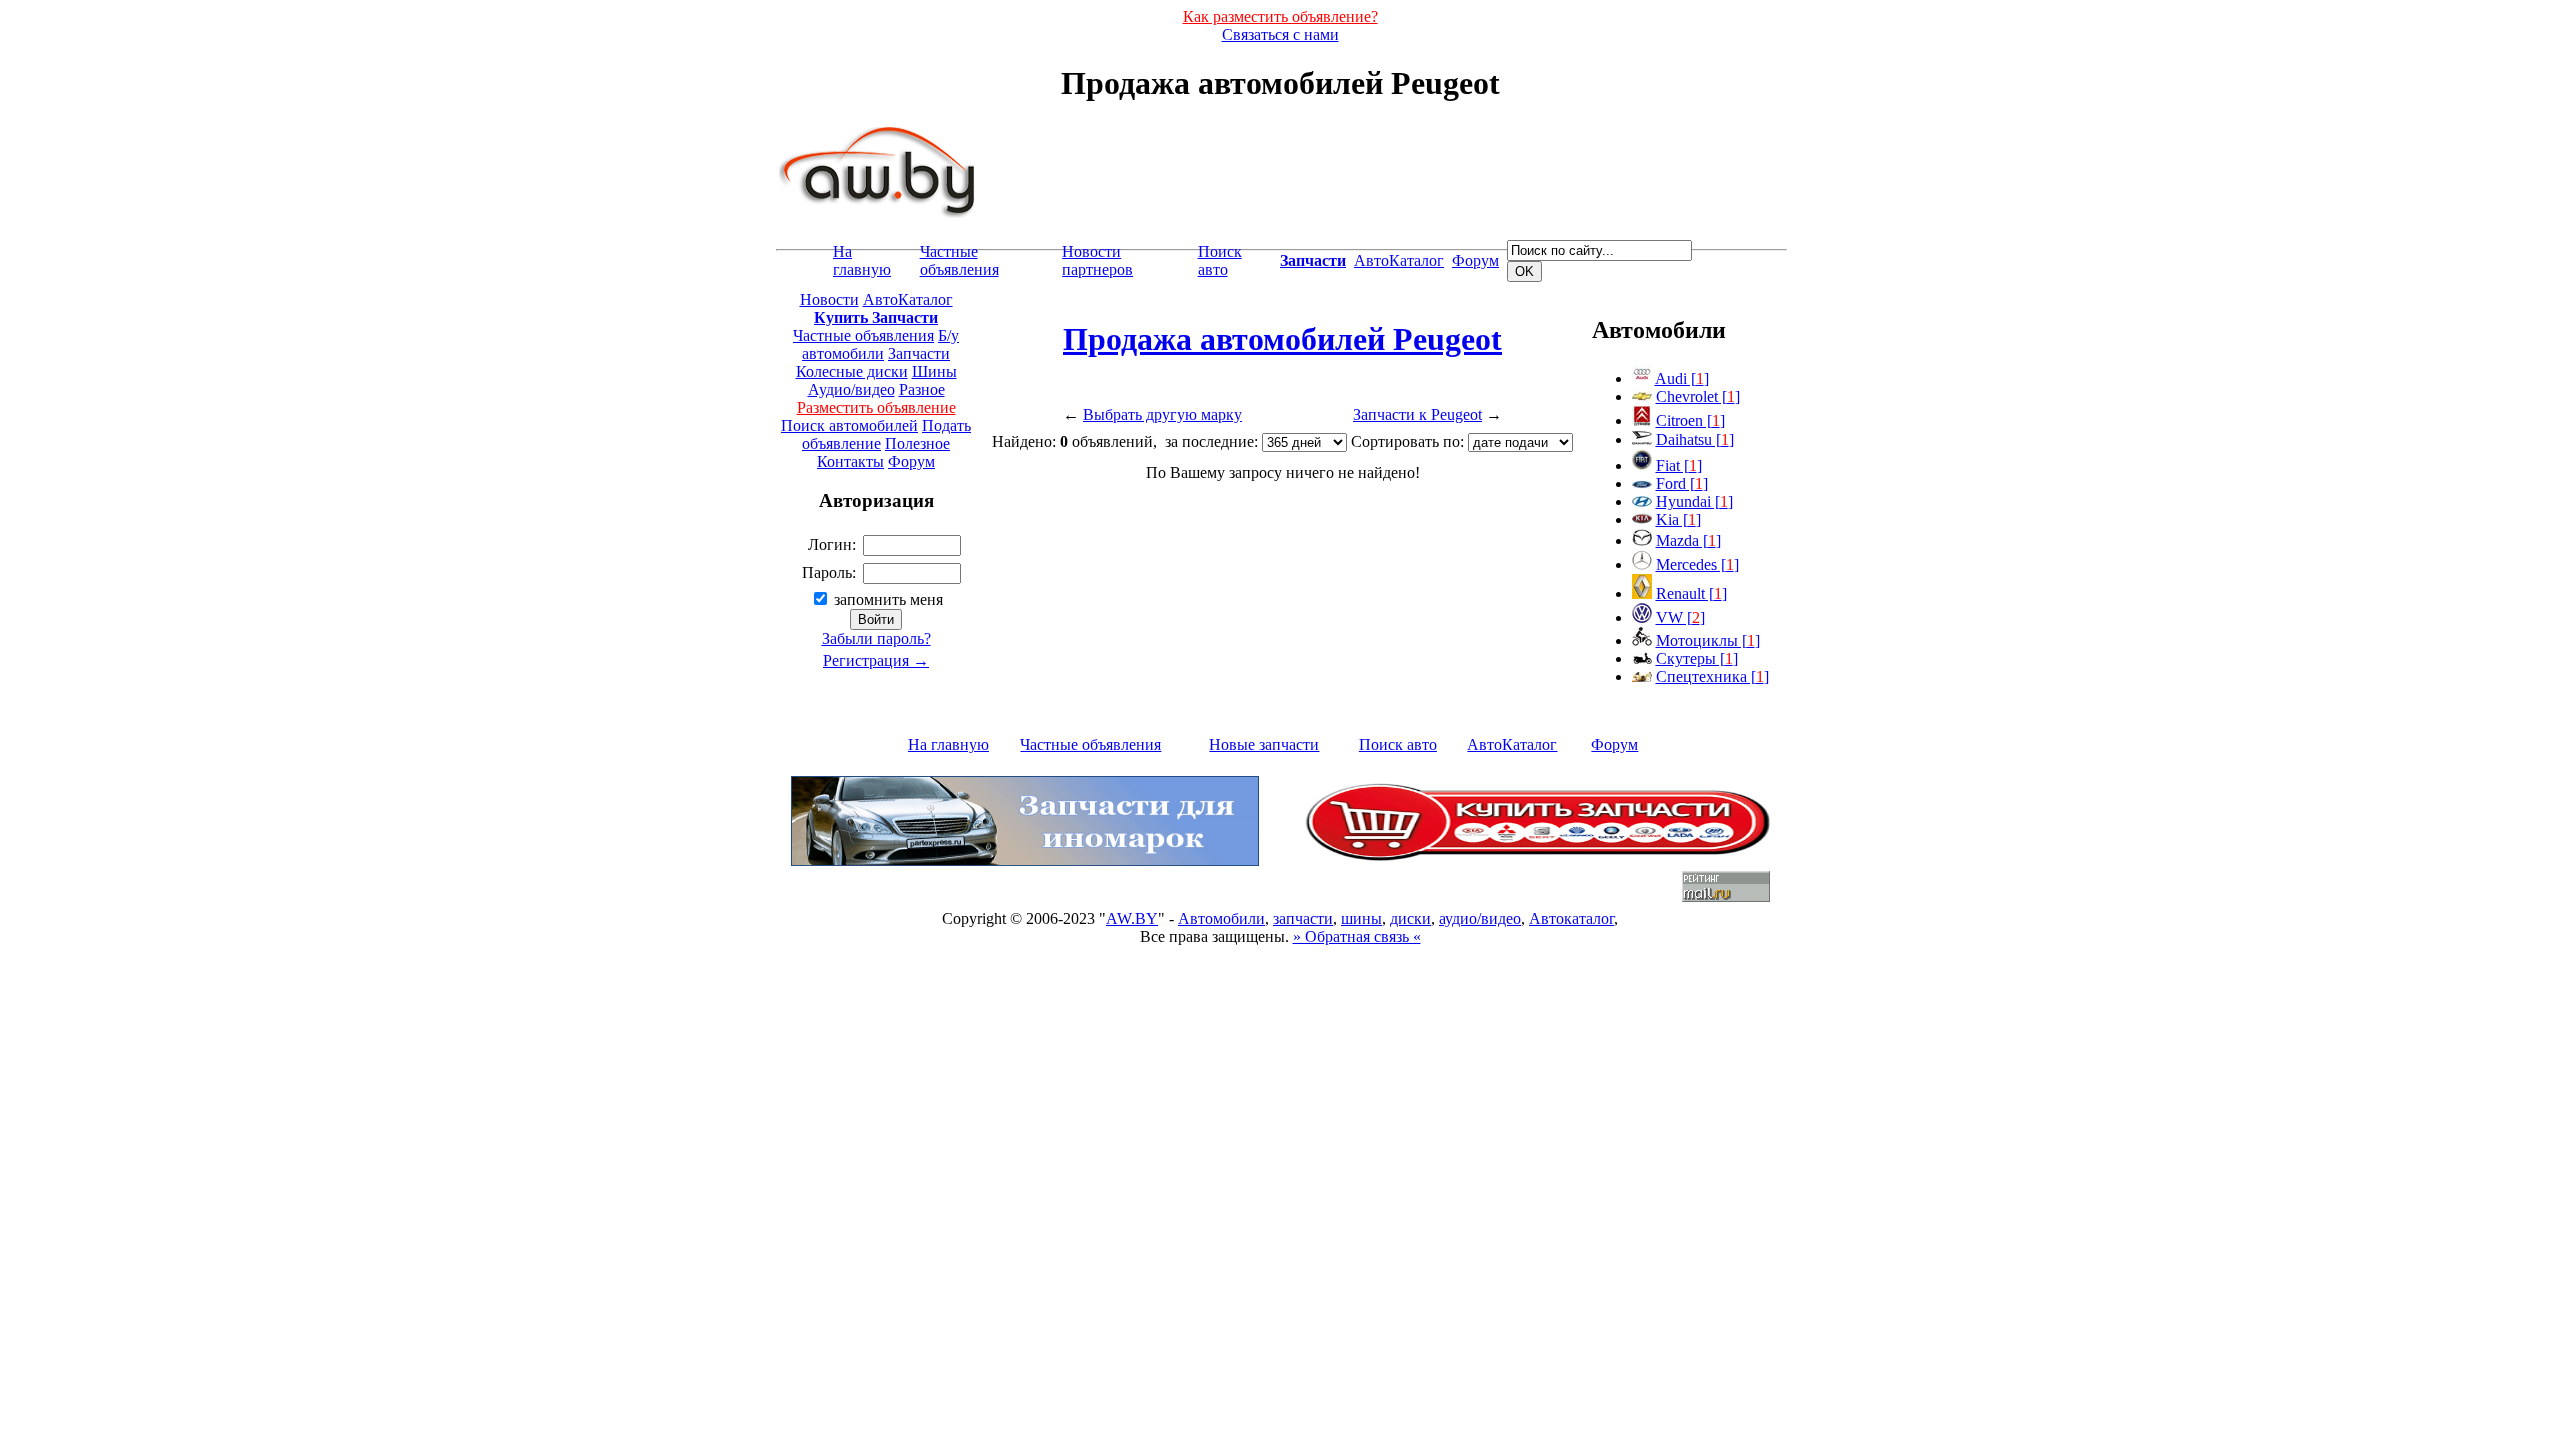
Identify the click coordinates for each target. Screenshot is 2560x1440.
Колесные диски (852, 371)
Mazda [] (1688, 540)
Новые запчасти (1264, 744)
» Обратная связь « (1357, 936)
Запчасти (919, 353)
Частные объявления (959, 260)
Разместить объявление (876, 407)
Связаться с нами (1280, 34)
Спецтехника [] (1712, 676)
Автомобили (1221, 918)
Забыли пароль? (876, 638)
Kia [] (1678, 519)
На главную (862, 260)
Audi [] (1682, 378)
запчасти (1303, 918)
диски (1410, 918)
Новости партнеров (1097, 260)
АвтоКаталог (1399, 260)
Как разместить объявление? (1280, 16)
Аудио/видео (851, 389)
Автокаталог (1571, 918)
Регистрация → (876, 660)
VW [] (1680, 617)
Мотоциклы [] (1708, 640)
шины (1361, 918)
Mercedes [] (1697, 564)
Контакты (850, 461)
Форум (1475, 260)
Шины (934, 371)
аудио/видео (1480, 918)
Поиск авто (1220, 260)
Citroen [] (1690, 420)
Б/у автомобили (880, 344)
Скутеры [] (1697, 658)
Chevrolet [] (1698, 396)
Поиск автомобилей (849, 425)
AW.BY (1132, 918)
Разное (922, 389)
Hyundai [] (1694, 501)
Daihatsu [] (1695, 439)
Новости (829, 299)
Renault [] (1691, 593)
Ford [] (1682, 483)
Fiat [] (1679, 465)
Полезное (917, 443)
